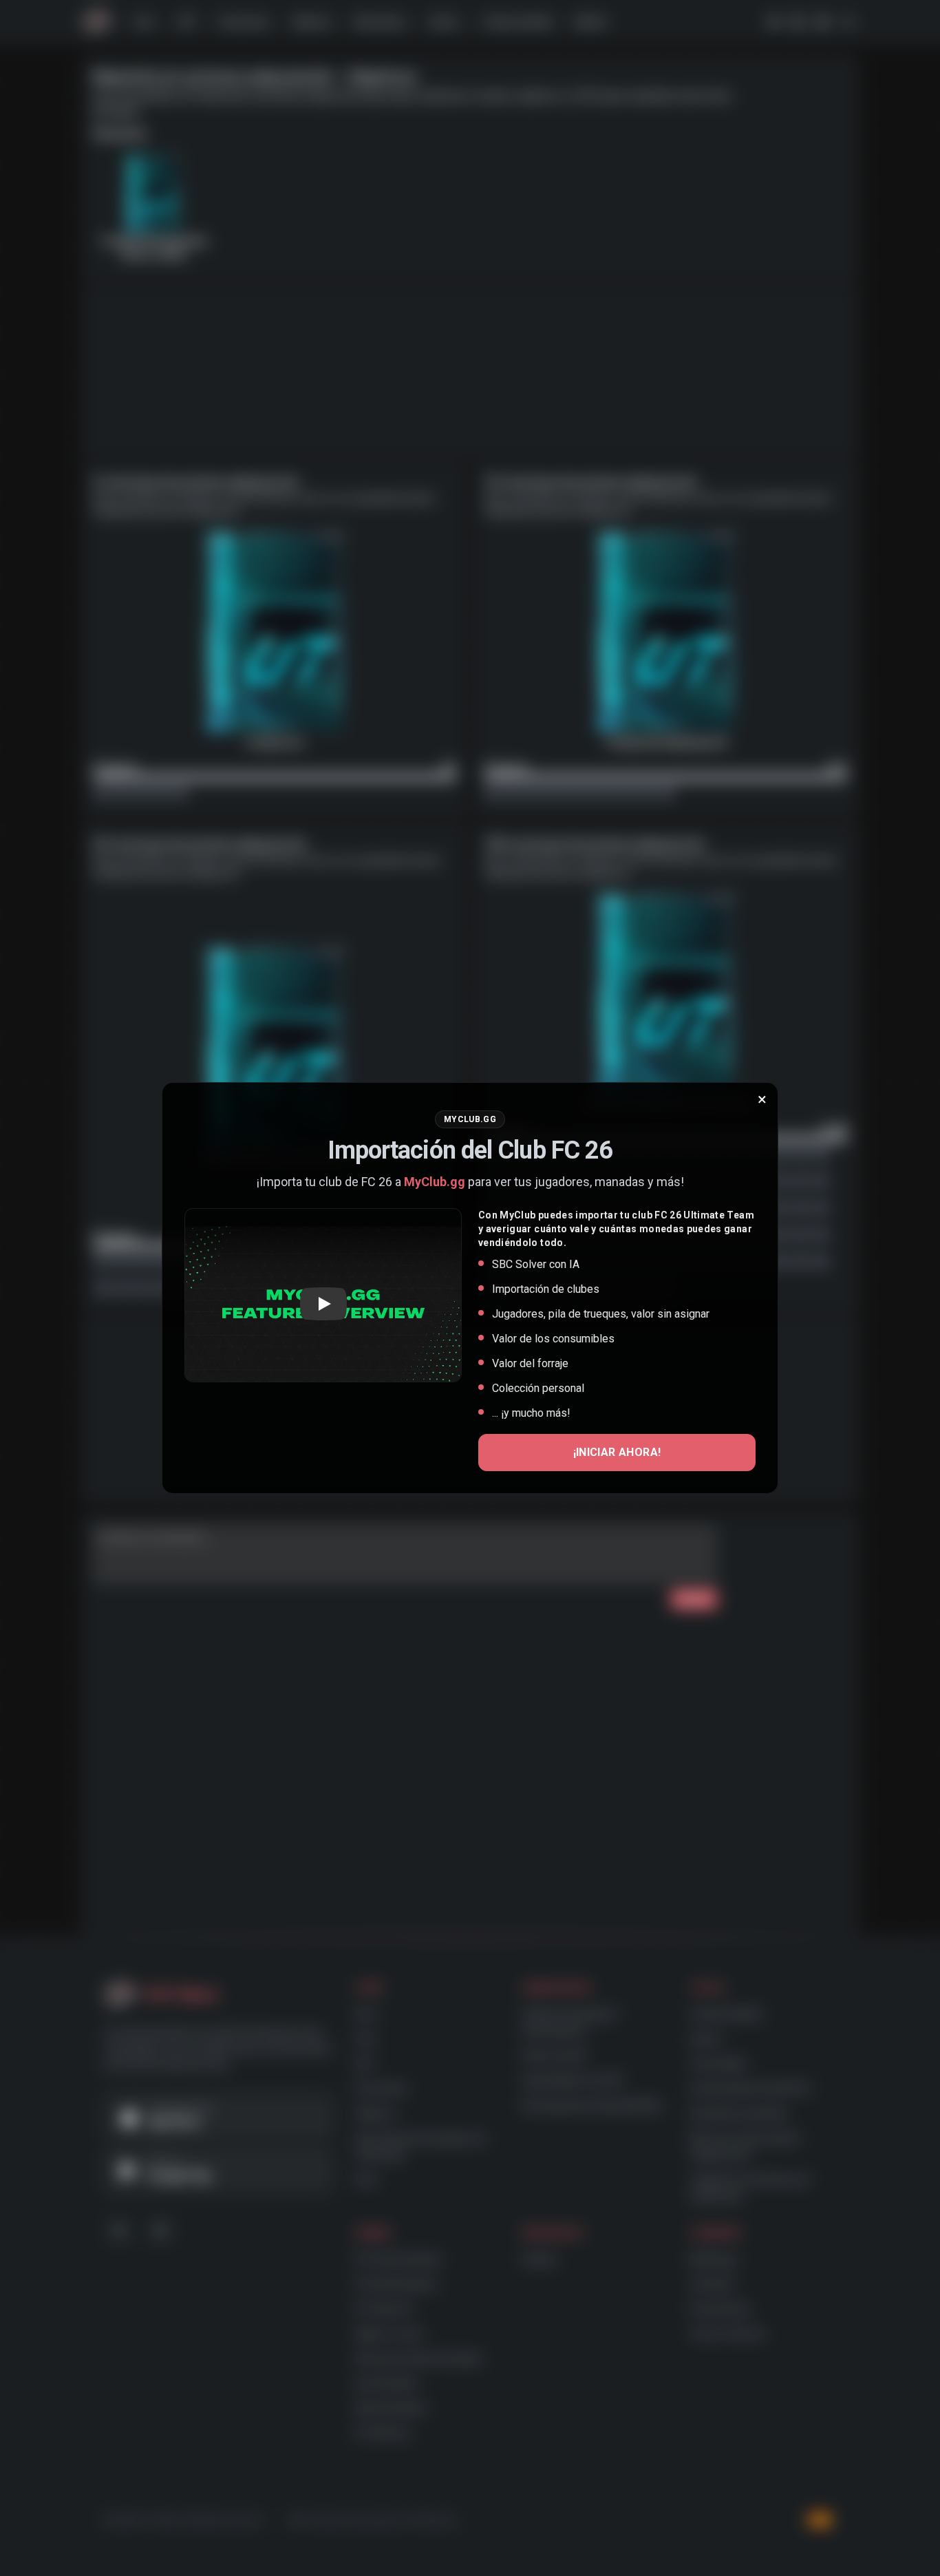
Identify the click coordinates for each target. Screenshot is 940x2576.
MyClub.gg (435, 1182)
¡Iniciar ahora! (617, 1452)
